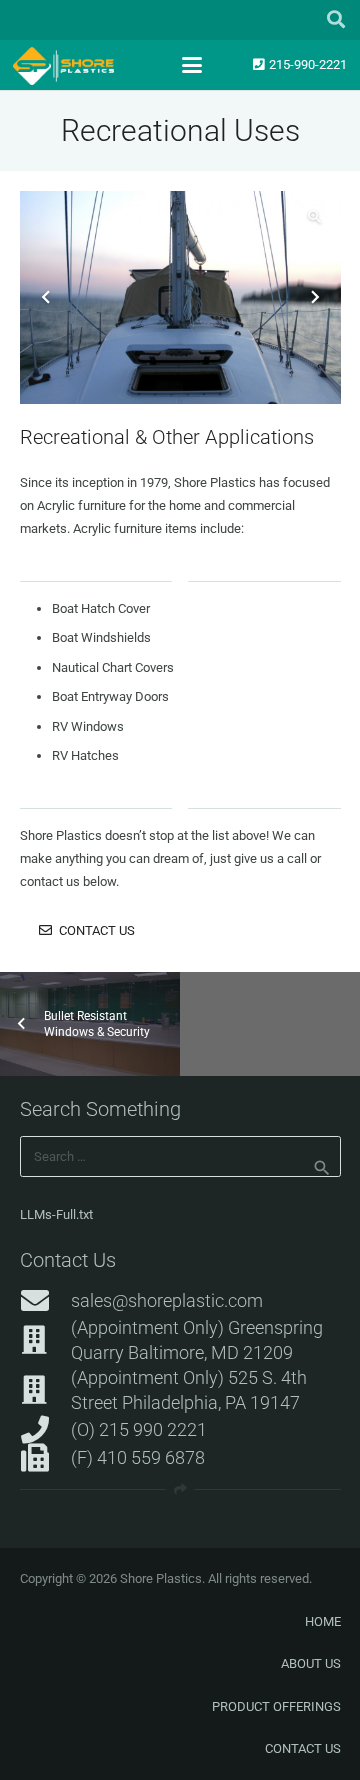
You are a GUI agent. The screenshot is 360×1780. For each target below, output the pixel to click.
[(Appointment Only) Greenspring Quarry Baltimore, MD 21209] (45, 1340)
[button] (336, 20)
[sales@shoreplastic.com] (45, 1301)
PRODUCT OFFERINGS (276, 1706)
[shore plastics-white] (63, 66)
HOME (323, 1621)
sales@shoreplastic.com (167, 1300)
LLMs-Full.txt (56, 1214)
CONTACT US (303, 1748)
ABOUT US (311, 1663)
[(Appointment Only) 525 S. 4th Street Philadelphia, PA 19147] (45, 1390)
